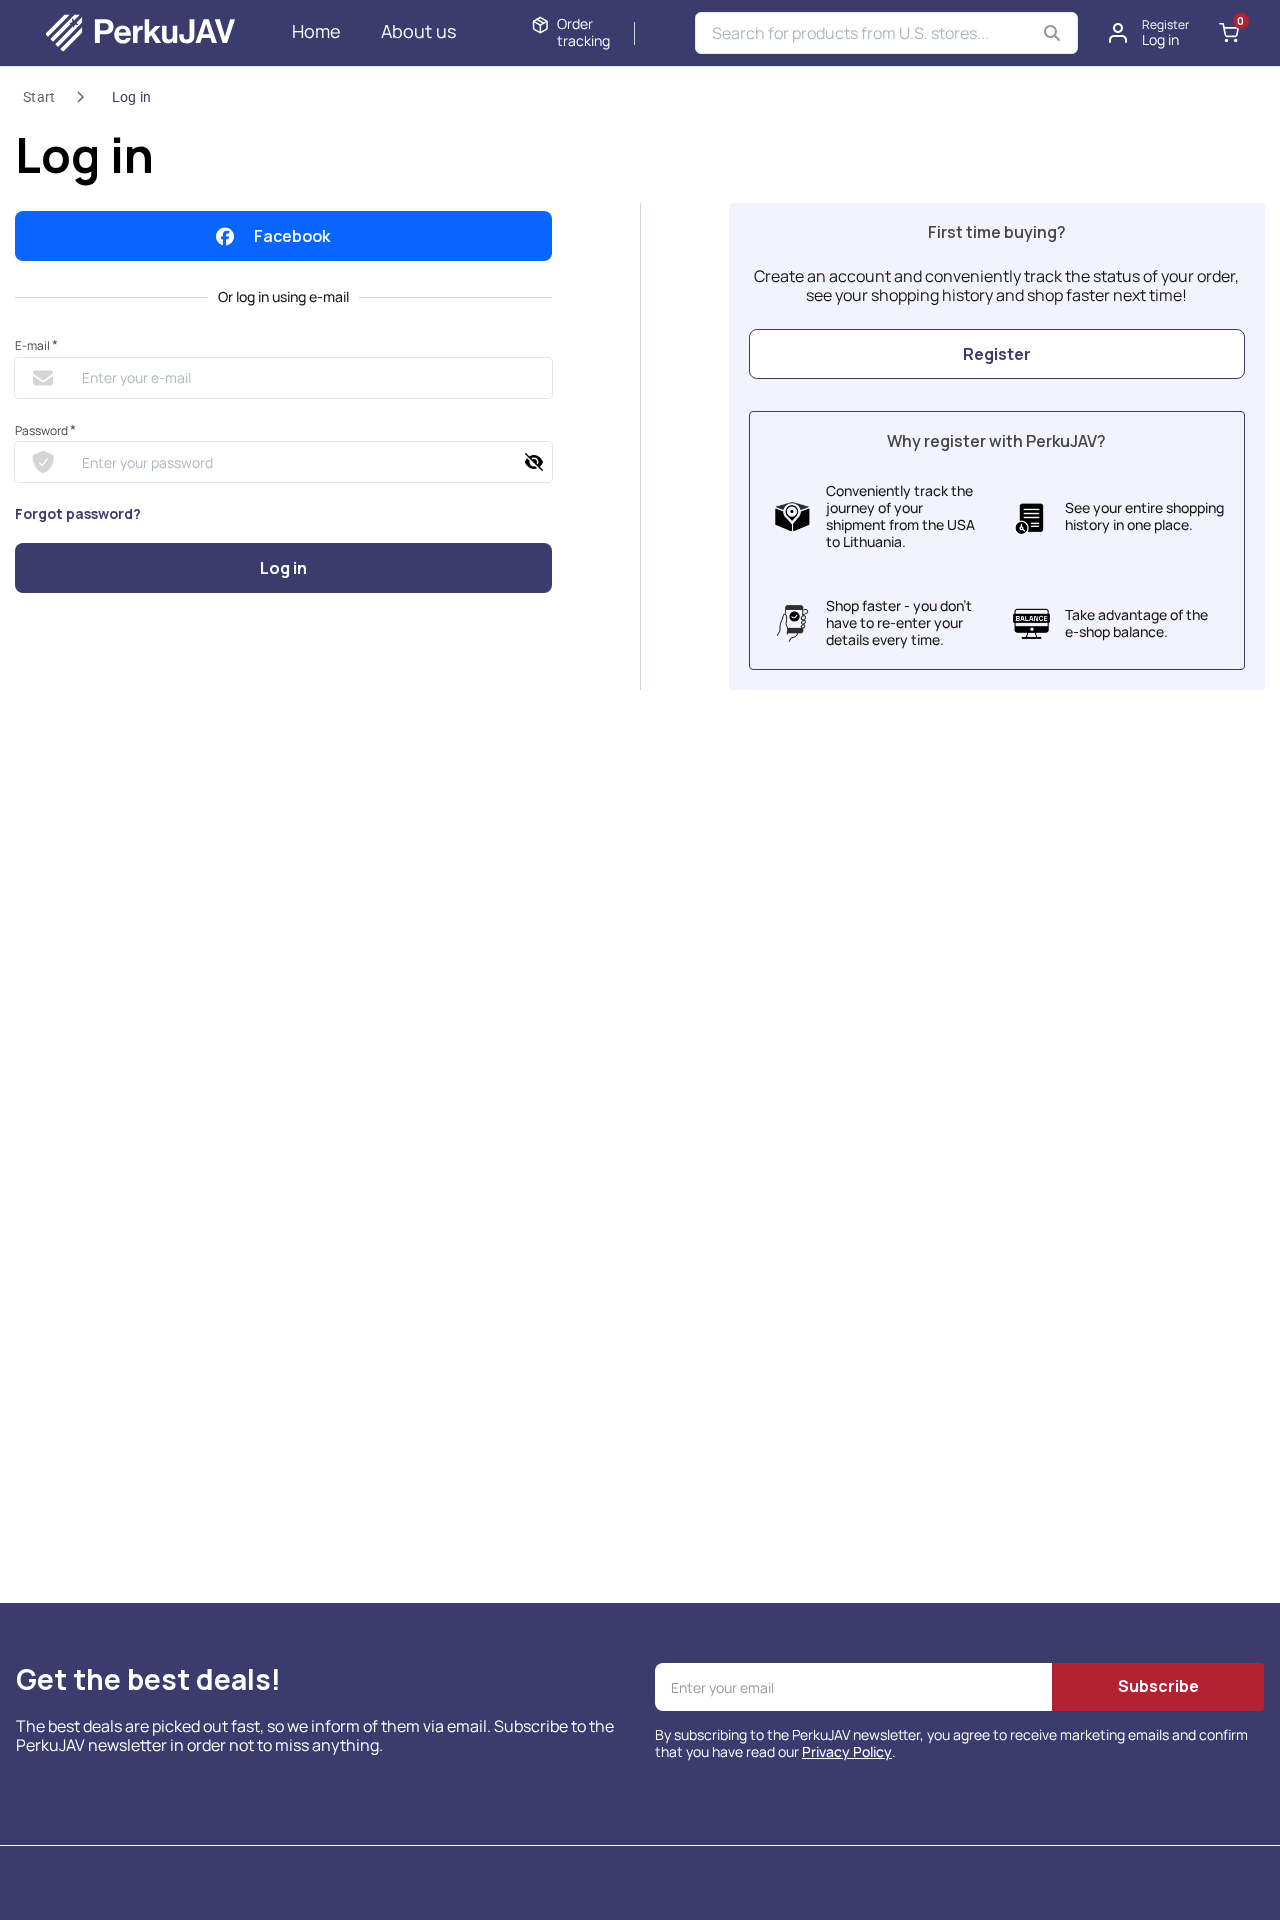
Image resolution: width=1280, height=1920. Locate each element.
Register (997, 354)
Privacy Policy (847, 1751)
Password (45, 430)
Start (39, 97)
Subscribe (1158, 1686)
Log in (132, 97)
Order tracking (583, 33)
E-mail (36, 345)
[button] (1149, 33)
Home (316, 31)
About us (418, 31)
